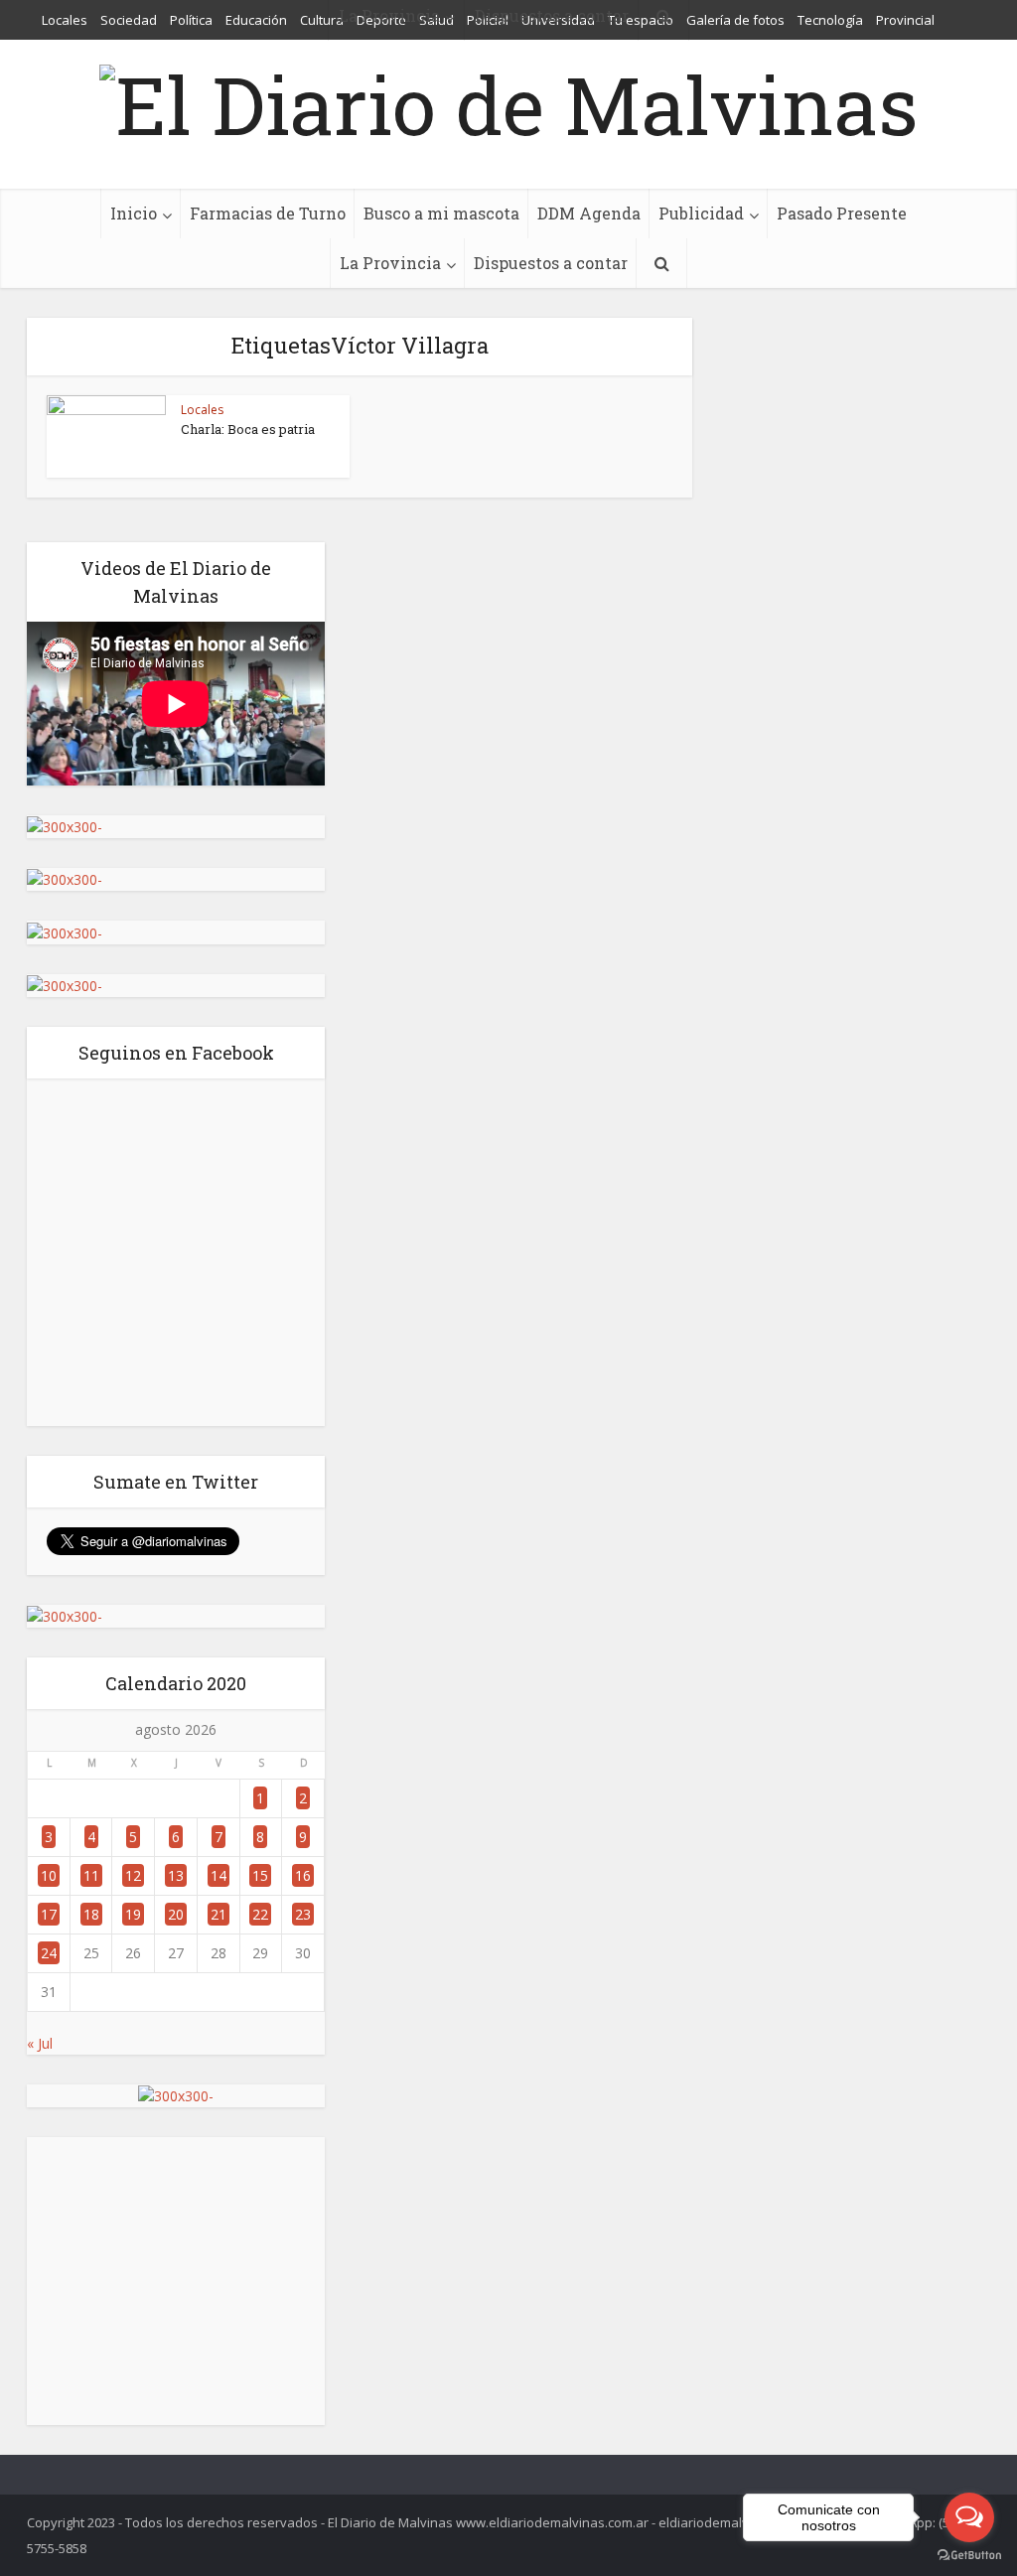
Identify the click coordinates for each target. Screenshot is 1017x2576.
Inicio (134, 213)
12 (133, 1875)
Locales (202, 410)
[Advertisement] (176, 2281)
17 (49, 1914)
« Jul (40, 2043)
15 (260, 1875)
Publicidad (701, 213)
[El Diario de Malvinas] (508, 99)
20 (176, 1914)
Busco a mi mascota (441, 213)
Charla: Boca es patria (248, 429)
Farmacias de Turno (268, 213)
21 (218, 1914)
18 (91, 1914)
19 (133, 1914)
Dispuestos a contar (551, 263)
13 (176, 1875)
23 (303, 1914)
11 (91, 1875)
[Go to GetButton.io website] (969, 2556)
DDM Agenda (589, 213)
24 (49, 1953)
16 (303, 1875)
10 (49, 1875)
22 (260, 1914)
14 (218, 1875)
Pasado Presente (842, 213)
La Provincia (390, 263)
